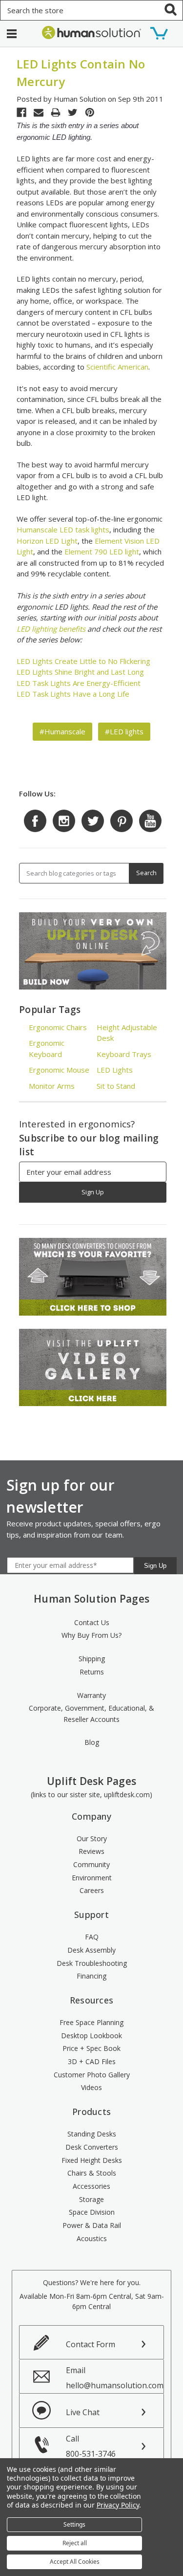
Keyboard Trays (124, 1054)
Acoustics (92, 2238)
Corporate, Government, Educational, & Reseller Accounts (91, 1714)
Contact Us (92, 1622)
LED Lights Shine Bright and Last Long (80, 672)
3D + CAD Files (92, 2061)
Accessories (91, 2186)
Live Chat (83, 2412)
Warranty (91, 1695)
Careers (92, 1890)
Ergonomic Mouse (59, 1070)
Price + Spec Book (91, 2048)
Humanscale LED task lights (63, 529)
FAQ (92, 1937)
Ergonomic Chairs (58, 1027)
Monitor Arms (52, 1086)
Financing (91, 1976)
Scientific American (117, 367)
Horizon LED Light (47, 541)
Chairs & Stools (92, 2173)
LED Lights (115, 1070)
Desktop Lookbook (91, 2036)
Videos (91, 2087)
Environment (92, 1878)
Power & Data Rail (92, 2225)
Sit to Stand (116, 1086)
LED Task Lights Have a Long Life (73, 694)
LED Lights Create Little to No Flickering (83, 661)
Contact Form (91, 2344)
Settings (74, 2524)
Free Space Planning (91, 2022)
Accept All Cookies (75, 2562)
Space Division (92, 2212)
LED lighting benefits (51, 629)
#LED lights (124, 731)
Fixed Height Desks (92, 2160)
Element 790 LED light (101, 551)
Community (91, 1864)
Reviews (91, 1851)
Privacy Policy (118, 2505)
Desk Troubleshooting (92, 1963)
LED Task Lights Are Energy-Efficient (79, 683)
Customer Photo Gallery (92, 2075)
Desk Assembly (91, 1950)
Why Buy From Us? (91, 1635)
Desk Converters (92, 2147)
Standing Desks (92, 2134)
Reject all (75, 2543)
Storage (91, 2199)
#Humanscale (62, 731)
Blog (92, 1742)
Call (91, 2446)
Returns (92, 1672)
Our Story (92, 1838)
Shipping (92, 1659)
